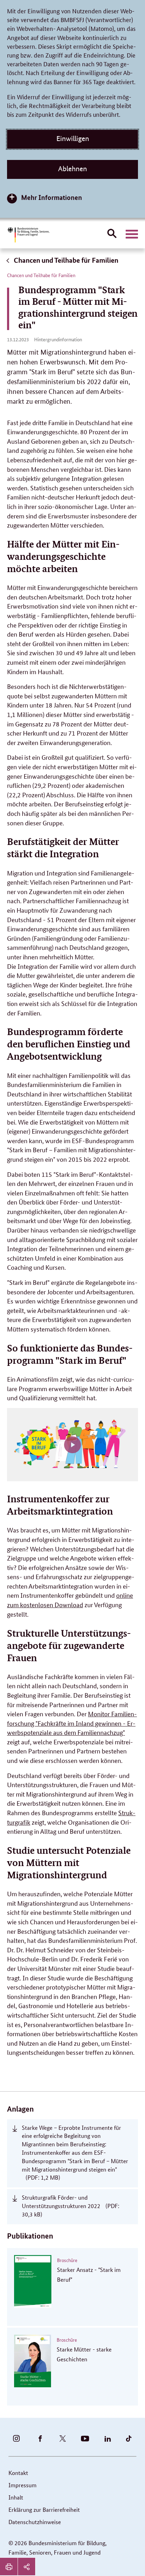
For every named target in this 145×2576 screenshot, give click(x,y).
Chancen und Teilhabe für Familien (65, 260)
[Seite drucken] (9, 2567)
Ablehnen (72, 169)
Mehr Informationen (52, 197)
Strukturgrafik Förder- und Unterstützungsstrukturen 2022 (71, 2206)
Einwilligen (73, 139)
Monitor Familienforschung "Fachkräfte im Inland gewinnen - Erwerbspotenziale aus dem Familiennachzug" (72, 1723)
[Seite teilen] (26, 2567)
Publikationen (30, 2236)
